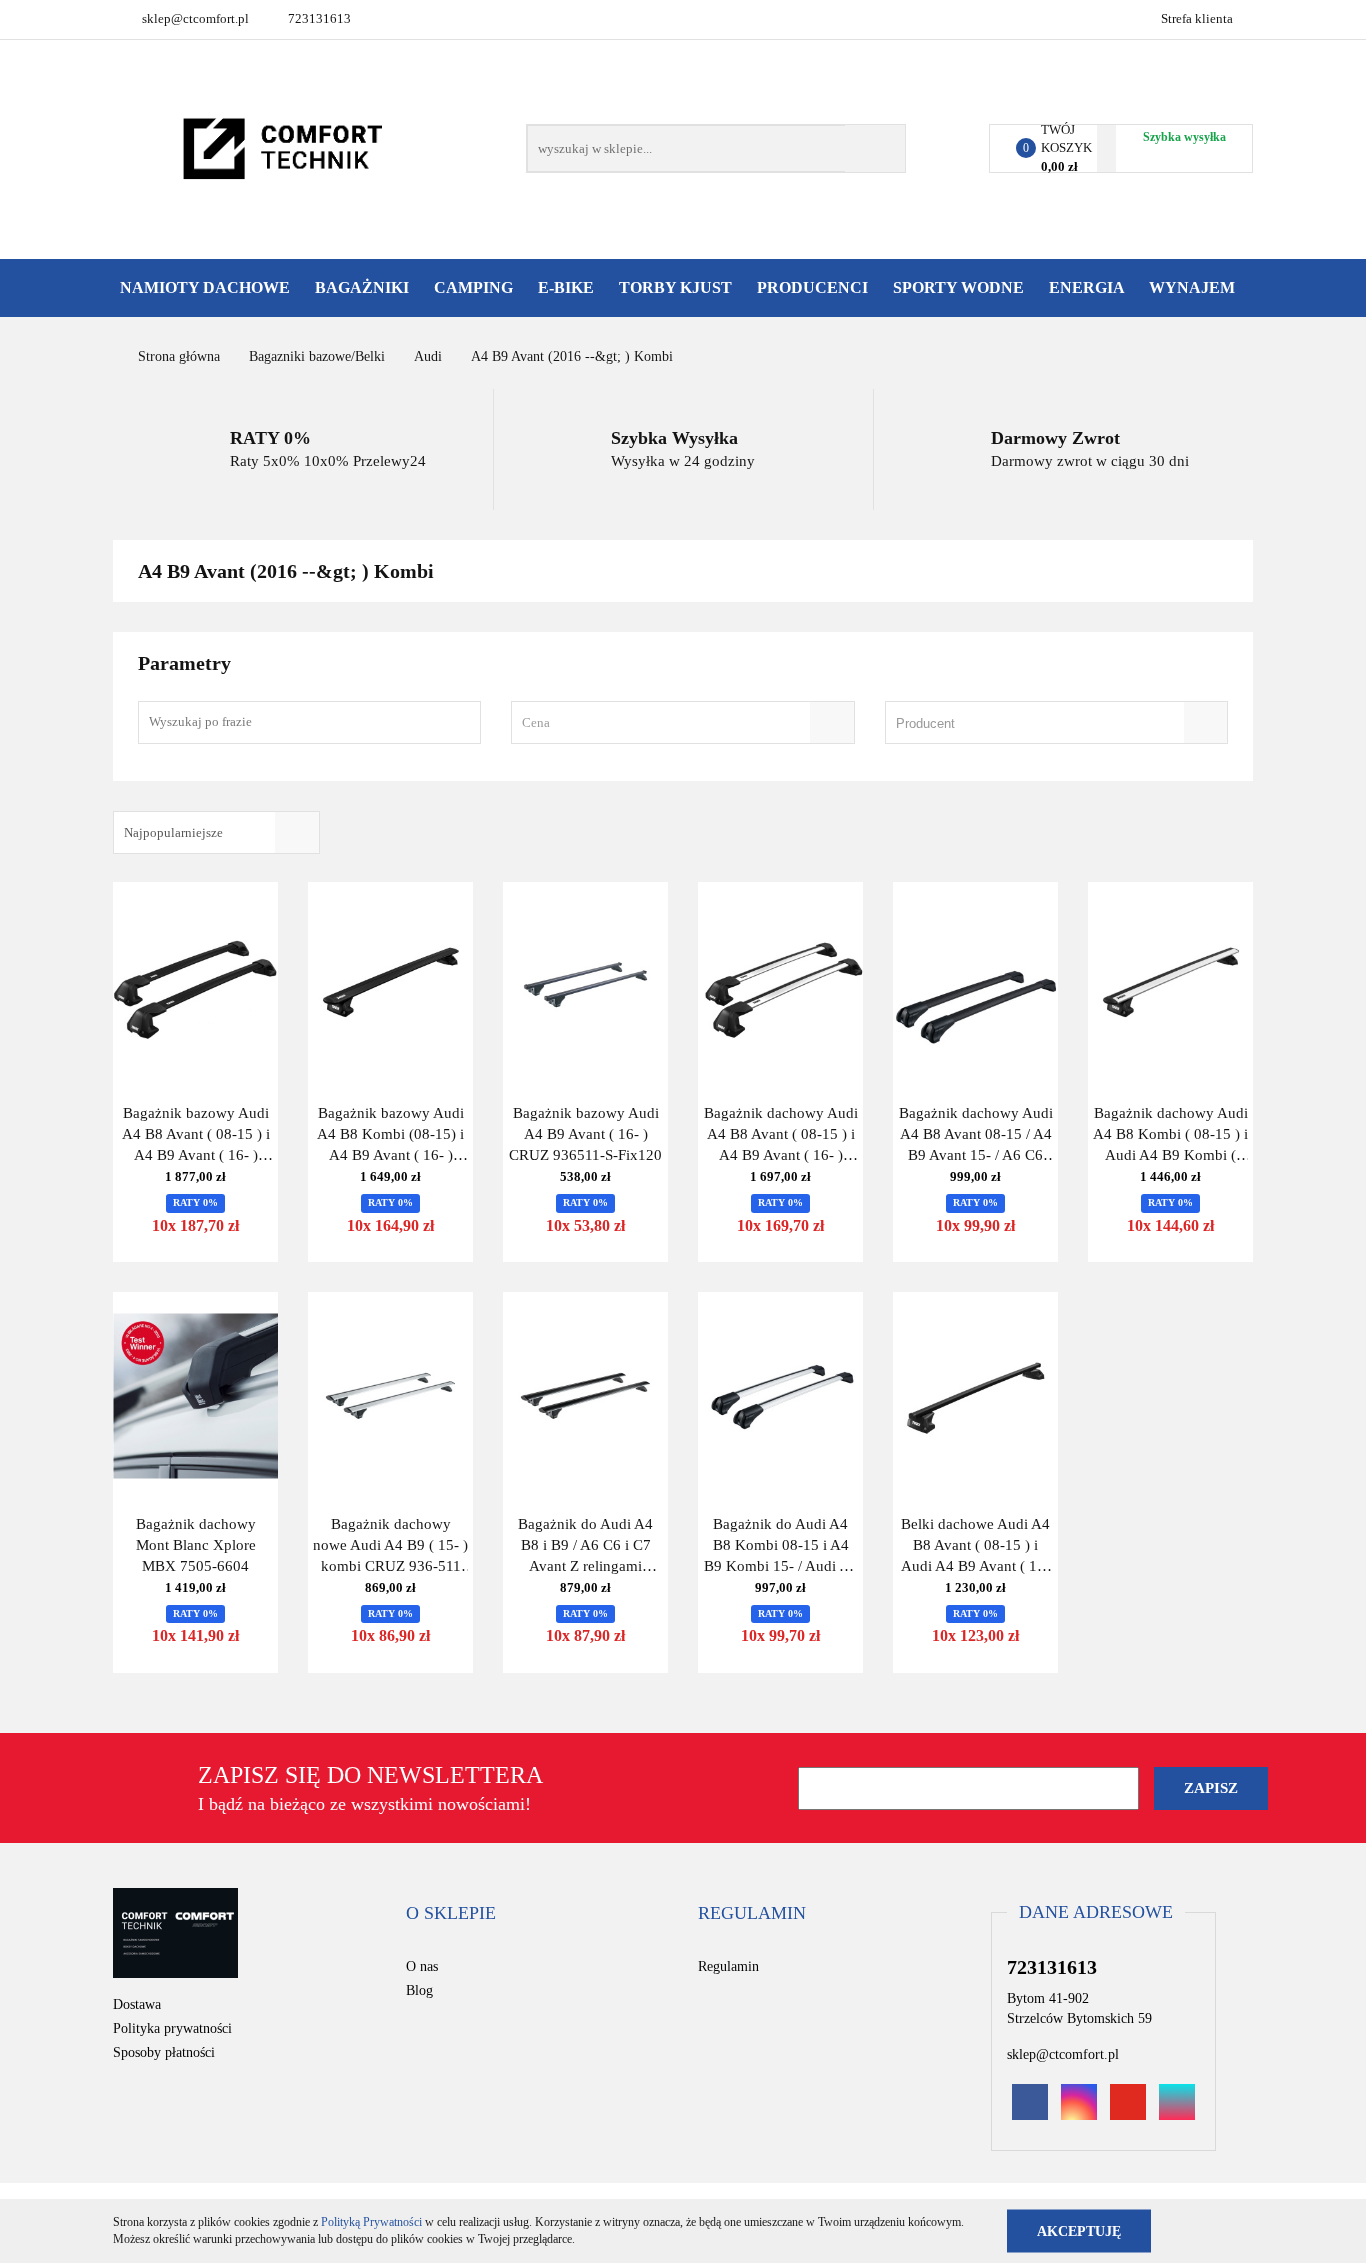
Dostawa (137, 2004)
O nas (422, 1966)
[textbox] (665, 722)
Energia (1088, 287)
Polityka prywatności (172, 2028)
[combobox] (682, 722)
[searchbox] (1028, 724)
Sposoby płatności (164, 2052)
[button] (451, 1914)
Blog (419, 1990)
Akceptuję (1079, 2230)
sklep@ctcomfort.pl (195, 18)
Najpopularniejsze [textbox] (173, 832)
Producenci (814, 287)
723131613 (319, 18)
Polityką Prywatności (371, 2222)
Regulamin (728, 1966)
